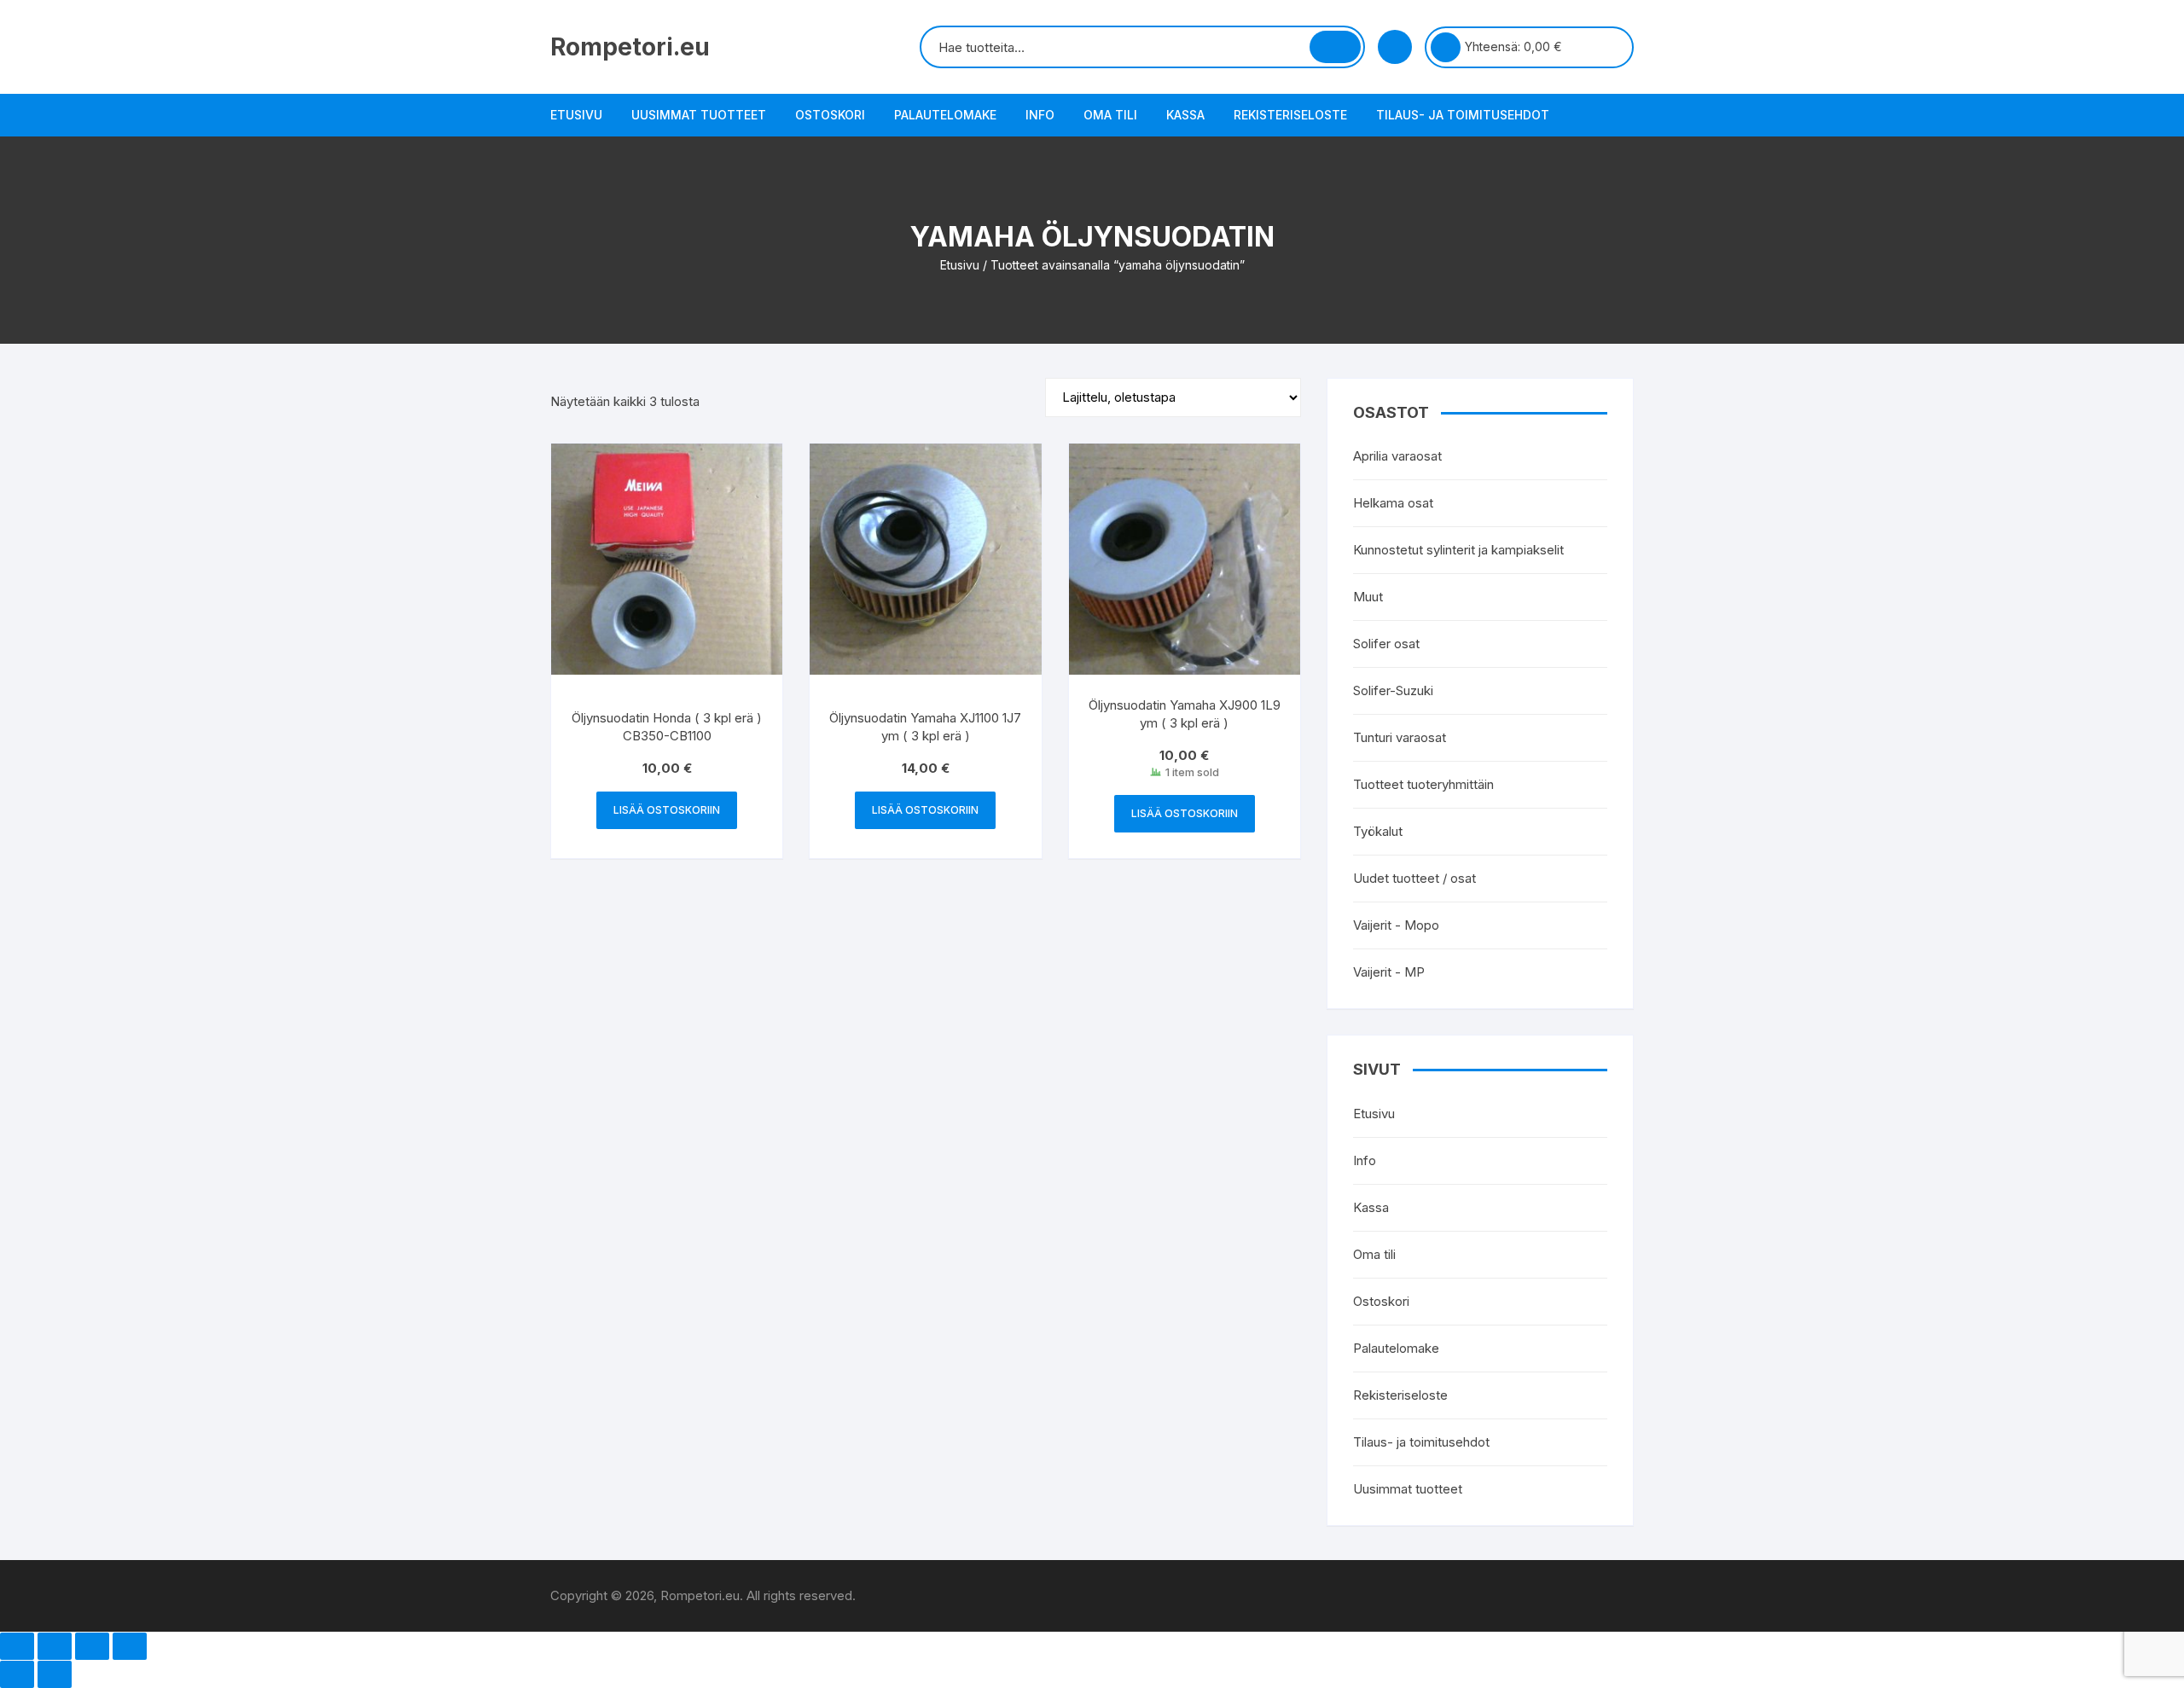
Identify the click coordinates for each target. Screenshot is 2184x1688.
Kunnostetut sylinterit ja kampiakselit (1458, 550)
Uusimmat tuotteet (699, 115)
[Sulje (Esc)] (130, 1646)
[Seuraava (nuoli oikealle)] (55, 1674)
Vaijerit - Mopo (1396, 925)
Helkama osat (1393, 503)
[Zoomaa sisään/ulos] (17, 1646)
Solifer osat (1386, 644)
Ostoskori (830, 115)
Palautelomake (945, 115)
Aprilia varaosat (1397, 456)
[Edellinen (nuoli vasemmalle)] (17, 1674)
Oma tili (1110, 115)
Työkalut (1378, 831)
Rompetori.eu (630, 47)
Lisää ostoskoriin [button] (667, 810)
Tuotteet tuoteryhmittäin (1423, 784)
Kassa (1185, 115)
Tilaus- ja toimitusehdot (1463, 115)
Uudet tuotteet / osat (1414, 878)
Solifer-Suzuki (1393, 690)
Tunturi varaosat (1400, 737)
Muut (1368, 597)
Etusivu (576, 115)
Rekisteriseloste (1290, 115)
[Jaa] (92, 1646)
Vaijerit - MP (1389, 972)
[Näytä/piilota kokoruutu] (55, 1646)
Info (1040, 115)
